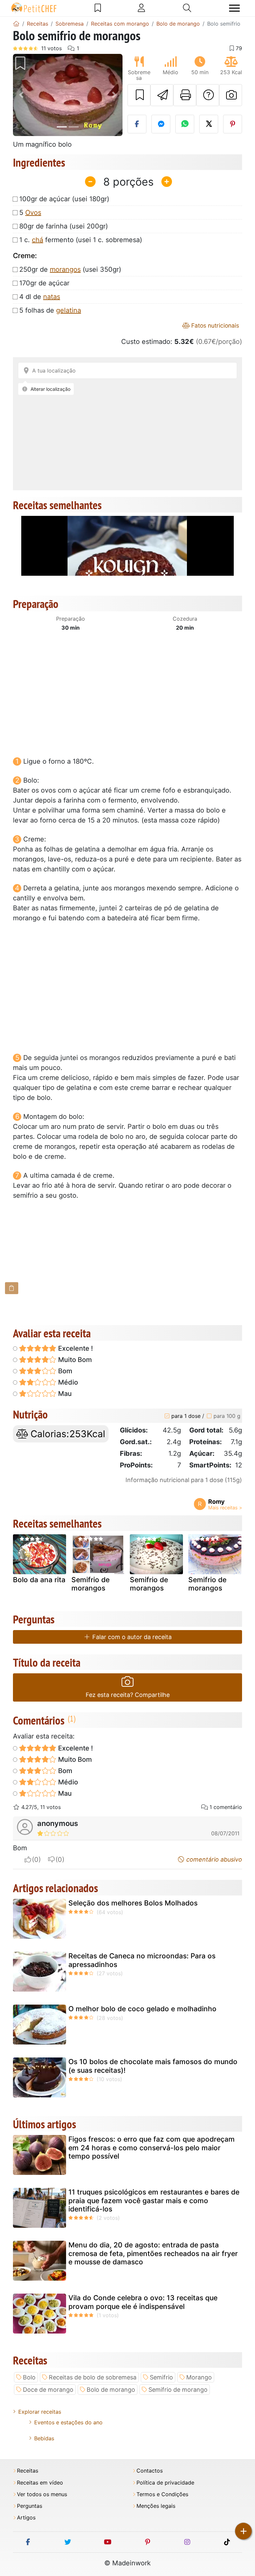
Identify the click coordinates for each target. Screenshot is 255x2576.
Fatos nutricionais (214, 325)
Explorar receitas (40, 2412)
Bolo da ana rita (39, 1580)
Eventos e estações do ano (68, 2422)
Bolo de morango (111, 2390)
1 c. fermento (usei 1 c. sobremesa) (81, 240)
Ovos (33, 213)
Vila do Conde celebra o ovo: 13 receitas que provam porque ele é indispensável (143, 2302)
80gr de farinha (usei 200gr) (64, 226)
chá (38, 240)
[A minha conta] (141, 8)
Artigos (26, 2518)
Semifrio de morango (178, 2390)
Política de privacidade (165, 2483)
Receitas (28, 2471)
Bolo (29, 2377)
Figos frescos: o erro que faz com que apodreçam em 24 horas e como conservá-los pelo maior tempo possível (152, 2147)
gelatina (69, 310)
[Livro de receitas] (98, 8)
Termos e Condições (162, 2494)
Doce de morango (48, 2390)
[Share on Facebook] (137, 124)
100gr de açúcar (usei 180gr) (64, 199)
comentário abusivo (213, 1859)
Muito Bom (74, 1360)
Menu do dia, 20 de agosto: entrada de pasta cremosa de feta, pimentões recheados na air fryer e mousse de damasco (153, 2253)
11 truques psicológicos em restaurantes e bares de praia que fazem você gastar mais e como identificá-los (154, 2200)
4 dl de (40, 297)
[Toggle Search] (187, 8)
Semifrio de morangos (90, 1584)
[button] (21, 95)
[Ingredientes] (12, 1288)
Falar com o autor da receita (131, 1637)
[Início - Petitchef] (16, 24)
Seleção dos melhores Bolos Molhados (133, 1903)
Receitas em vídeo (40, 2483)
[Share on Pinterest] (233, 124)
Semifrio (161, 2377)
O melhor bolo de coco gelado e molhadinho (142, 2009)
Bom (64, 1371)
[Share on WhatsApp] (185, 124)
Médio (67, 1382)
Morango (199, 2377)
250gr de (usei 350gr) (70, 269)
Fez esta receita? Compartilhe (128, 1695)
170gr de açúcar (44, 283)
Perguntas (30, 2506)
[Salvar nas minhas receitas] (139, 95)
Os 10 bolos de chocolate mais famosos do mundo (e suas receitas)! (153, 2066)
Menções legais (156, 2506)
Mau (64, 1394)
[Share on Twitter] (209, 124)
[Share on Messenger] (161, 124)
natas (52, 297)
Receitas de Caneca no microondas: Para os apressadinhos (142, 1960)
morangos (65, 269)
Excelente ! (75, 1348)
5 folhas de (50, 310)
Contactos (150, 2471)
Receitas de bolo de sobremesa (93, 2377)
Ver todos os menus (42, 2494)
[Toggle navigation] (234, 8)
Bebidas (44, 2438)
